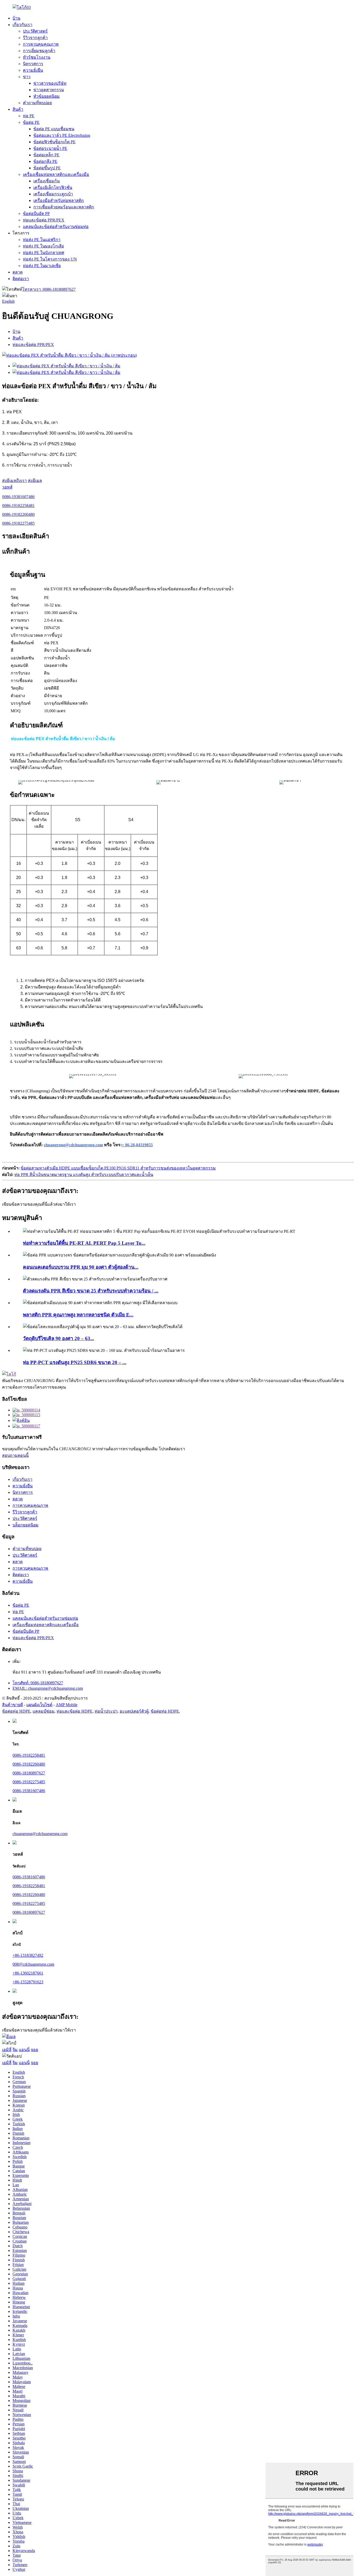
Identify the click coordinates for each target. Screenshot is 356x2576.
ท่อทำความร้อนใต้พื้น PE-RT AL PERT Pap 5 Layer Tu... (84, 1243)
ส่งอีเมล (35, 481)
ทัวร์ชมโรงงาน (37, 57)
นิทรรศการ (33, 64)
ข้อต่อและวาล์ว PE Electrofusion (62, 135)
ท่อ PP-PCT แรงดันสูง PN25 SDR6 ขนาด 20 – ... (75, 1362)
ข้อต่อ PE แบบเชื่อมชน (54, 129)
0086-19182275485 (18, 523)
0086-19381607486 (18, 497)
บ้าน (16, 18)
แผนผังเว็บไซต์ (39, 1705)
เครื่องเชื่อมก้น (47, 181)
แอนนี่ (24, 2050)
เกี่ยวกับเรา (22, 25)
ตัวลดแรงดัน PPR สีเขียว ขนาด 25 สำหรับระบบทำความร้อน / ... (91, 1291)
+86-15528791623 (28, 1982)
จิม (15, 2050)
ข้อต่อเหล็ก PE (46, 155)
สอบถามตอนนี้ (15, 1455)
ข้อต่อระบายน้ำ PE (50, 148)
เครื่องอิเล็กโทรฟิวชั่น (53, 187)
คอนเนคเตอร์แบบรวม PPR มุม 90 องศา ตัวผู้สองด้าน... (81, 1267)
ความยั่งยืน (33, 70)
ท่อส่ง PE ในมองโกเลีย (43, 246)
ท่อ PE (29, 116)
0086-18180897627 (49, 289)
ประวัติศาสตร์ (35, 31)
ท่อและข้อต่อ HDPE (75, 1711)
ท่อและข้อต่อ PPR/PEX (44, 220)
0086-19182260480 (18, 514)
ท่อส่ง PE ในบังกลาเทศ (44, 253)
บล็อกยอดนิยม (26, 1525)
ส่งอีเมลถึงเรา (14, 481)
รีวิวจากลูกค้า (35, 38)
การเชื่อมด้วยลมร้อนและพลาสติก (64, 207)
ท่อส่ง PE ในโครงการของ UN (50, 259)
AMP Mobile (67, 1705)
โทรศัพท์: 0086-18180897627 (38, 1683)
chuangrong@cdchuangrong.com (40, 1834)
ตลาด (18, 272)
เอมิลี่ (7, 2050)
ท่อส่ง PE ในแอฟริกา (42, 240)
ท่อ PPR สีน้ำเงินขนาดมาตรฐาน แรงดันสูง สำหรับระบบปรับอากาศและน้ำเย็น (84, 1175)
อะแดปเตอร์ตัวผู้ (134, 1711)
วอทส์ (7, 487)
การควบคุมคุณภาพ (41, 44)
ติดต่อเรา (21, 279)
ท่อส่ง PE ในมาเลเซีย (42, 266)
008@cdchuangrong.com (33, 1964)
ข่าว (27, 77)
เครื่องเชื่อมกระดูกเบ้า (53, 194)
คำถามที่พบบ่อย (37, 103)
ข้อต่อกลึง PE (45, 161)
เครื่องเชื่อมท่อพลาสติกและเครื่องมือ (56, 174)
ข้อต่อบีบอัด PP (36, 213)
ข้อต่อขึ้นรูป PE (47, 168)
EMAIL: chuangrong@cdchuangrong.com (48, 1688)
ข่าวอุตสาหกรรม (49, 90)
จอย (34, 2050)
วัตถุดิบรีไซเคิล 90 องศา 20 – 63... (59, 1338)
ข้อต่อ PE (31, 122)
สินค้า (18, 109)
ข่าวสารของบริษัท (50, 83)
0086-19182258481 (18, 506)
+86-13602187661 (28, 1973)
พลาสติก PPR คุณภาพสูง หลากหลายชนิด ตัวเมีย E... (78, 1315)
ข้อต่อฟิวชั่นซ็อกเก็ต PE (54, 142)
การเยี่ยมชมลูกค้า (39, 51)
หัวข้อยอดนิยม (47, 96)
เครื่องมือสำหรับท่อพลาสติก (59, 200)
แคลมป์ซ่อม (44, 1711)
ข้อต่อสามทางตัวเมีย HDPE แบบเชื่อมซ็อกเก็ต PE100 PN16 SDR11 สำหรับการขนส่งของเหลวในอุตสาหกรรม (118, 1168)
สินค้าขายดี (13, 1705)
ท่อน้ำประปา (106, 1711)
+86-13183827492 (28, 1955)
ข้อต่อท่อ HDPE (16, 1711)
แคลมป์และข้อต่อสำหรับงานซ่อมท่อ (56, 227)
